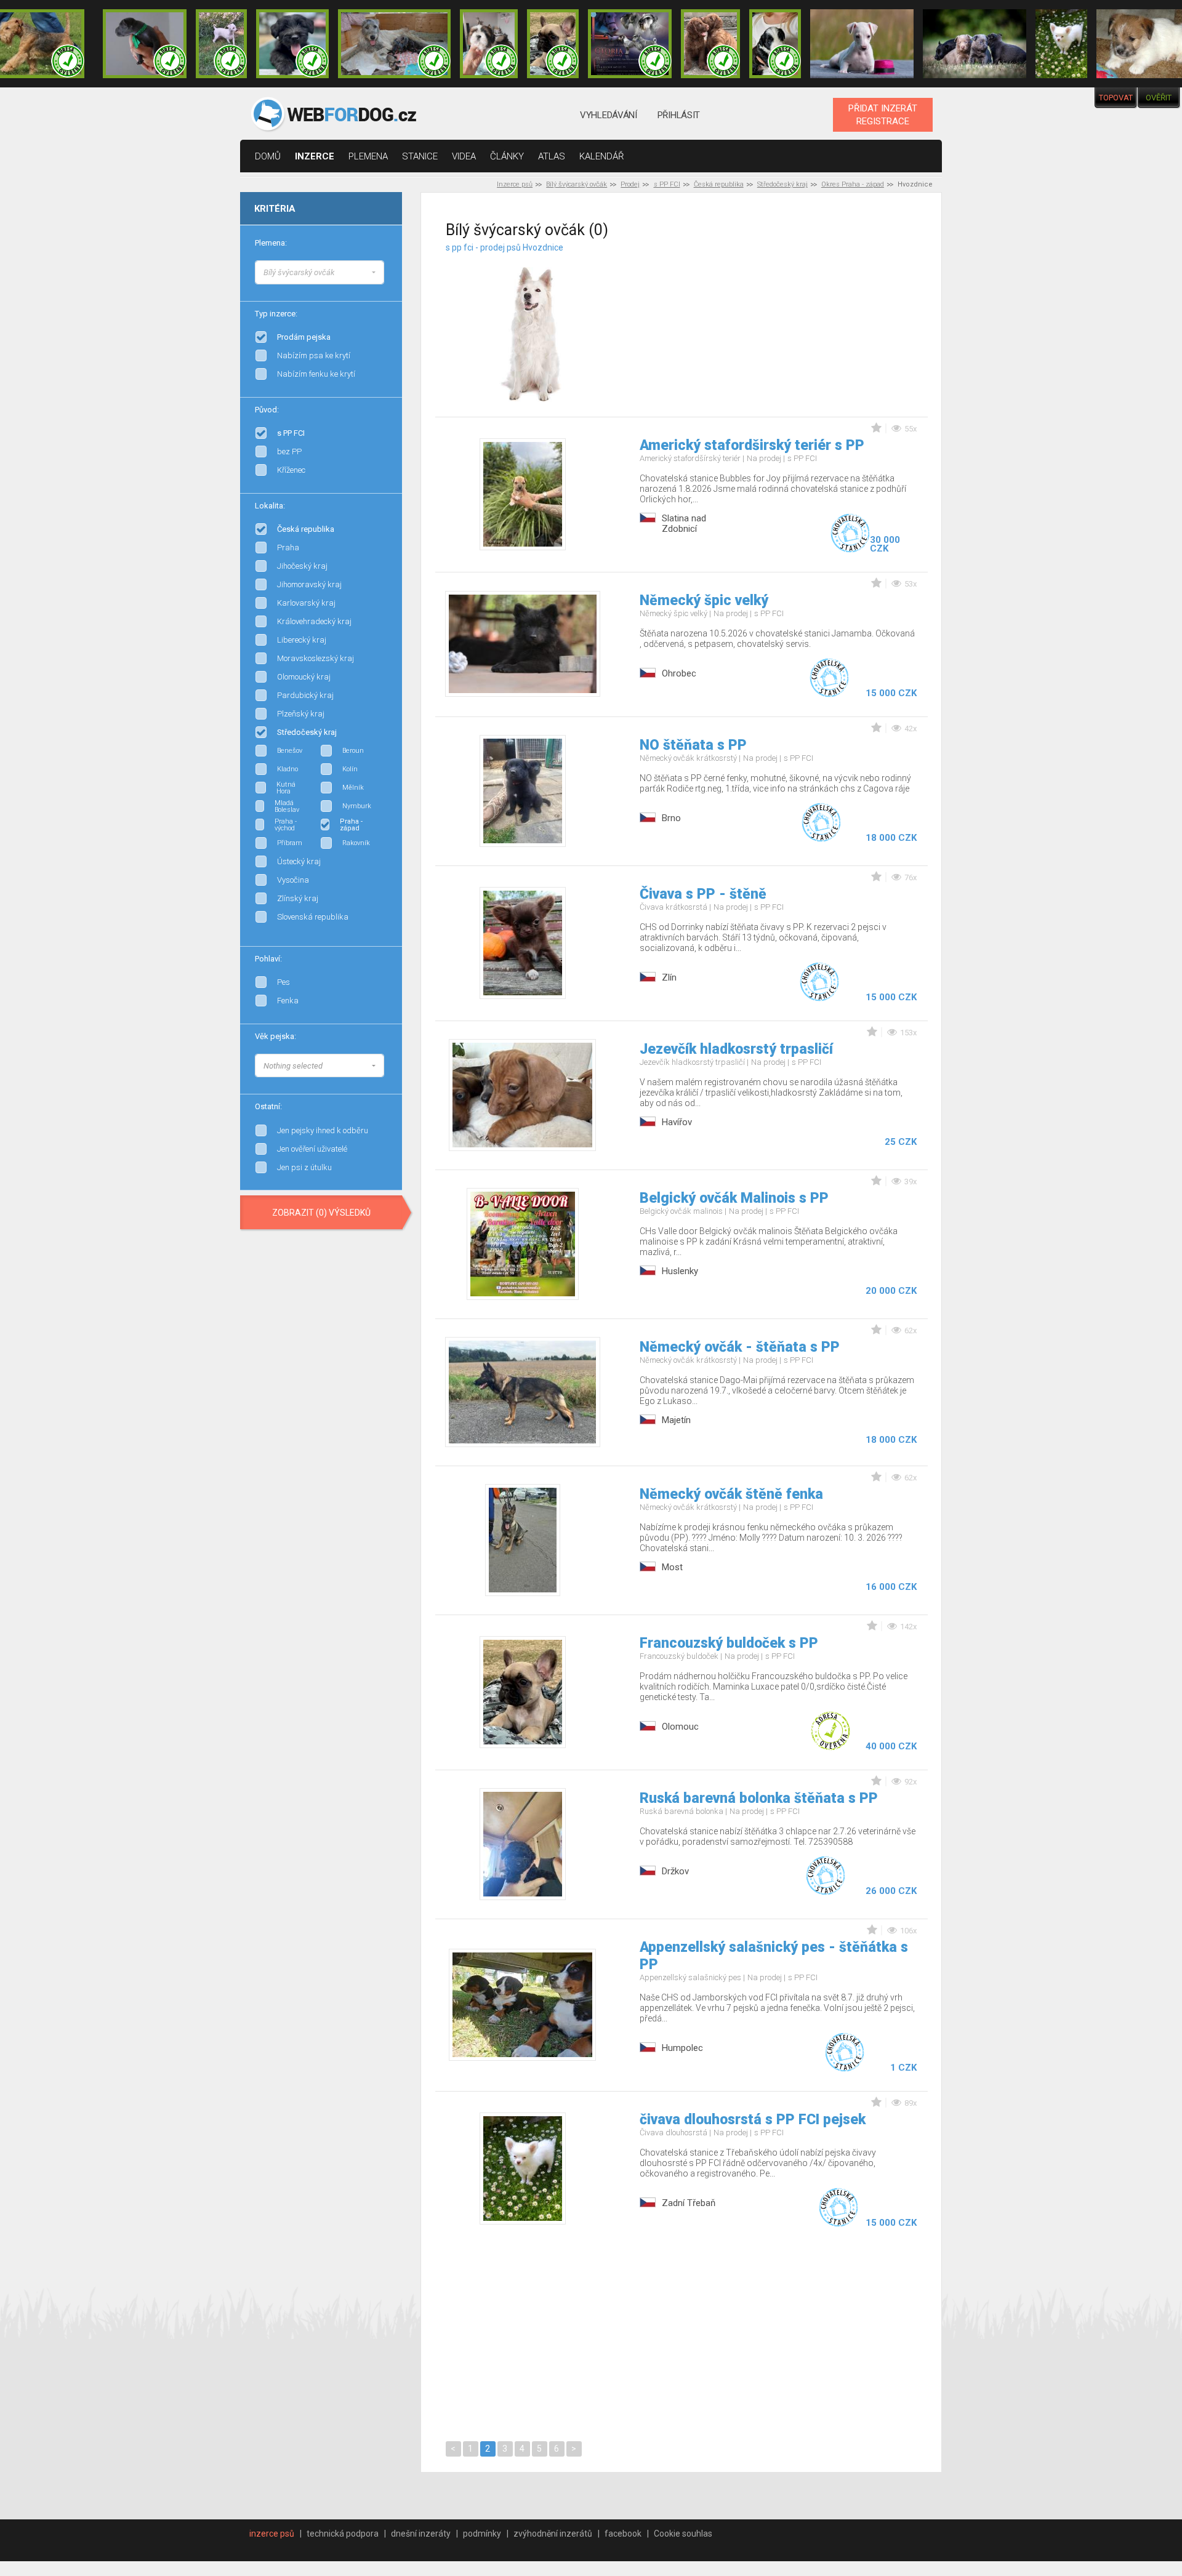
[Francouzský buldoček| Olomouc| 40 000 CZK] (553, 44)
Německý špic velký (704, 600)
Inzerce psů (515, 184)
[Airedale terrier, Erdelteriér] (384, 283)
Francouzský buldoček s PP (729, 1643)
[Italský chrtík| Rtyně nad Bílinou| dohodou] (145, 44)
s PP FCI (667, 184)
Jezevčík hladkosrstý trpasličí (736, 1049)
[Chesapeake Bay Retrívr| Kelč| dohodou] (710, 44)
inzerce (315, 156)
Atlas (552, 156)
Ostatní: (268, 1106)
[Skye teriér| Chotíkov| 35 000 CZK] (292, 44)
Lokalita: (270, 506)
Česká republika (719, 184)
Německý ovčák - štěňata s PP (740, 1347)
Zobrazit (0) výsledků (321, 1213)
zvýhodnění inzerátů (553, 2534)
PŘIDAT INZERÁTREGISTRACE (883, 114)
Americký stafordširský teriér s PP (752, 445)
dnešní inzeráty (421, 2534)
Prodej (630, 184)
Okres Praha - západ (853, 184)
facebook (623, 2534)
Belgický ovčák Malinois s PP (734, 1198)
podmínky (482, 2534)
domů (268, 156)
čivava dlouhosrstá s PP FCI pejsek (753, 2120)
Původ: (267, 410)
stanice (420, 156)
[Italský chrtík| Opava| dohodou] (222, 44)
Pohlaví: (268, 959)
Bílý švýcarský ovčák (577, 184)
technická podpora (343, 2534)
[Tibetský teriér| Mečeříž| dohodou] (775, 44)
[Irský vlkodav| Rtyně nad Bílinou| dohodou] (395, 44)
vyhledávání (609, 115)
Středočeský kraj (782, 184)
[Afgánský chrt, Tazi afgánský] (384, 271)
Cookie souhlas (683, 2534)
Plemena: (271, 243)
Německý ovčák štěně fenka (731, 1494)
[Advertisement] (798, 319)
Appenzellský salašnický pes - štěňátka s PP (774, 1956)
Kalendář (602, 156)
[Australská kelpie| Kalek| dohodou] (975, 44)
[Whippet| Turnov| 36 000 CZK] (862, 44)
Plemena (368, 156)
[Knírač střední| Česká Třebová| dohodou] (630, 44)
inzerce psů (272, 2534)
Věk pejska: (275, 1036)
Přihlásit (679, 115)
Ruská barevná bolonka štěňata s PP (759, 1798)
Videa (464, 156)
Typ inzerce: (276, 314)
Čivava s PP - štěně (703, 894)
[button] (320, 272)
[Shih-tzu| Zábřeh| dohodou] (489, 44)
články (507, 156)
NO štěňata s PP (693, 745)
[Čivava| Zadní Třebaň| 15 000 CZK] (1061, 44)
